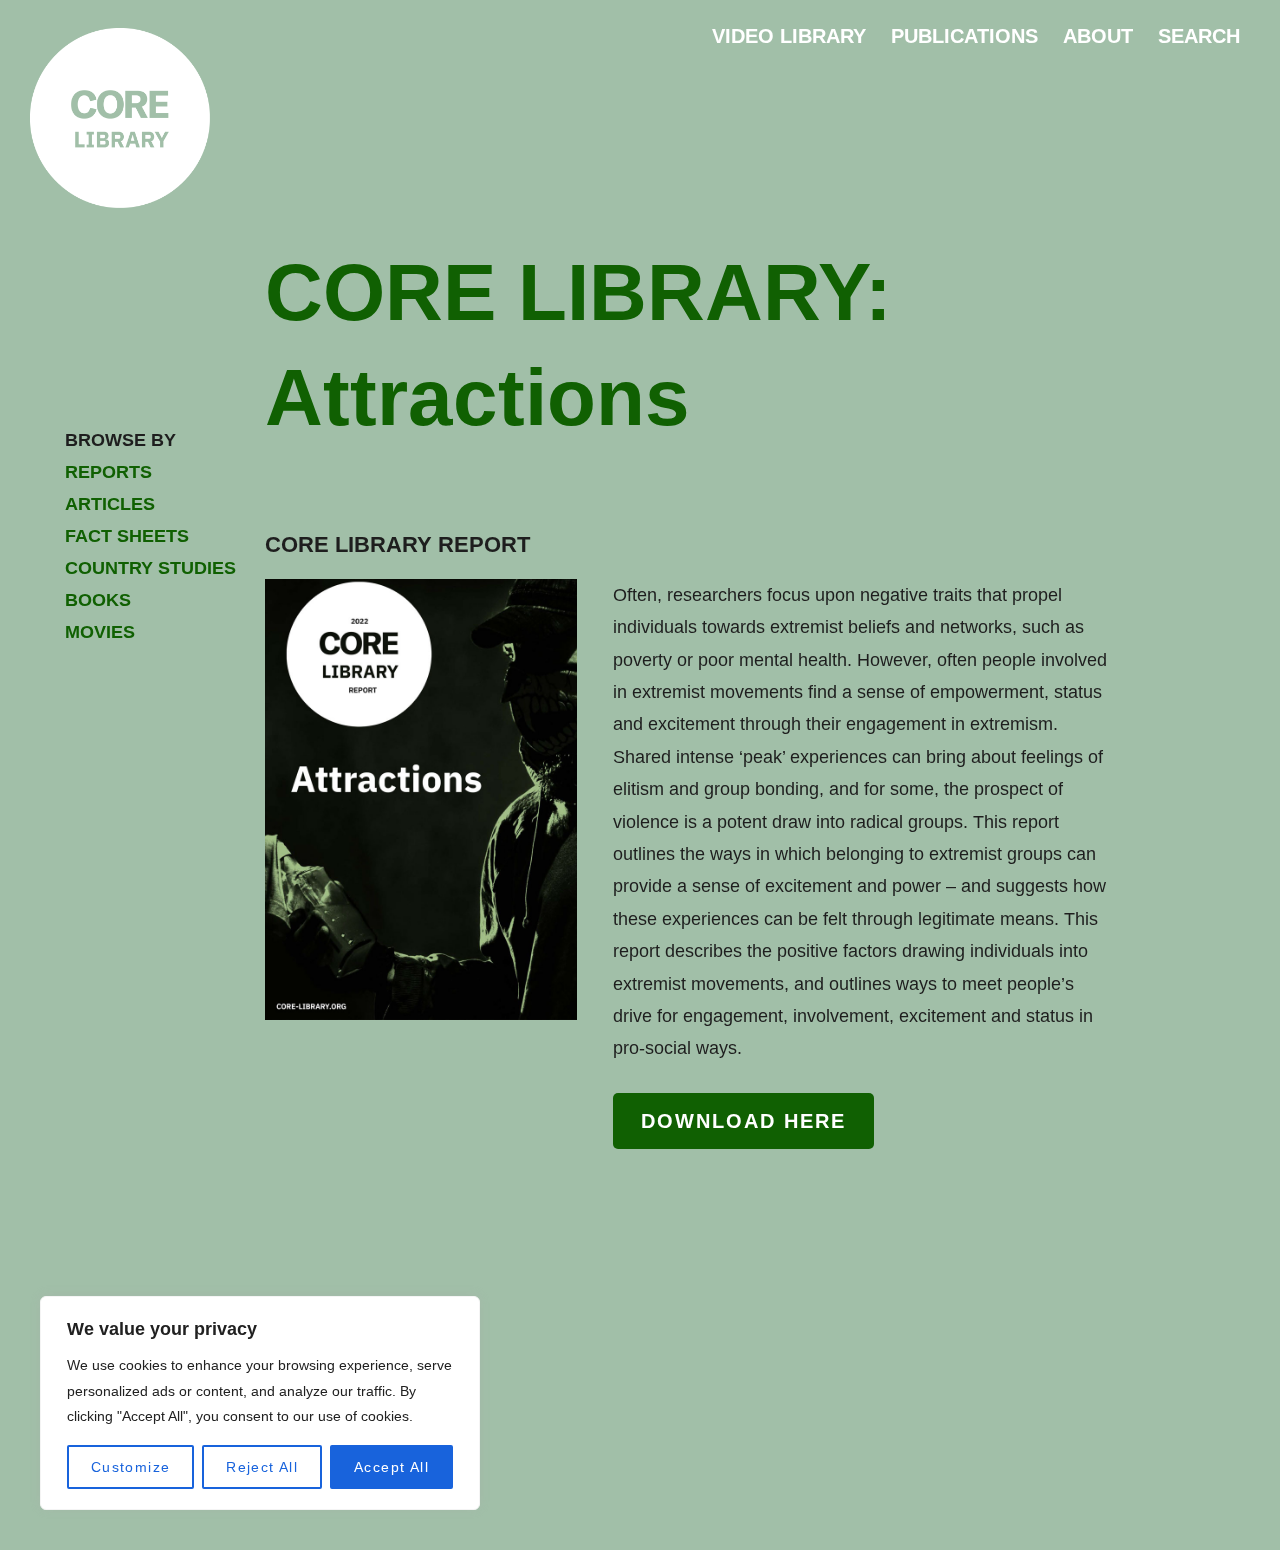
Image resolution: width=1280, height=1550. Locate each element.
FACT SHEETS (127, 536)
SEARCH (1199, 36)
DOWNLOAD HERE (743, 1121)
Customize (131, 1467)
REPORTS (108, 472)
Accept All (391, 1467)
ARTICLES (110, 504)
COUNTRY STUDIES (150, 568)
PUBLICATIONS (964, 36)
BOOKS (98, 600)
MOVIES (100, 632)
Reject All (262, 1467)
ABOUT (1098, 36)
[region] (260, 1403)
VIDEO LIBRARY (789, 36)
